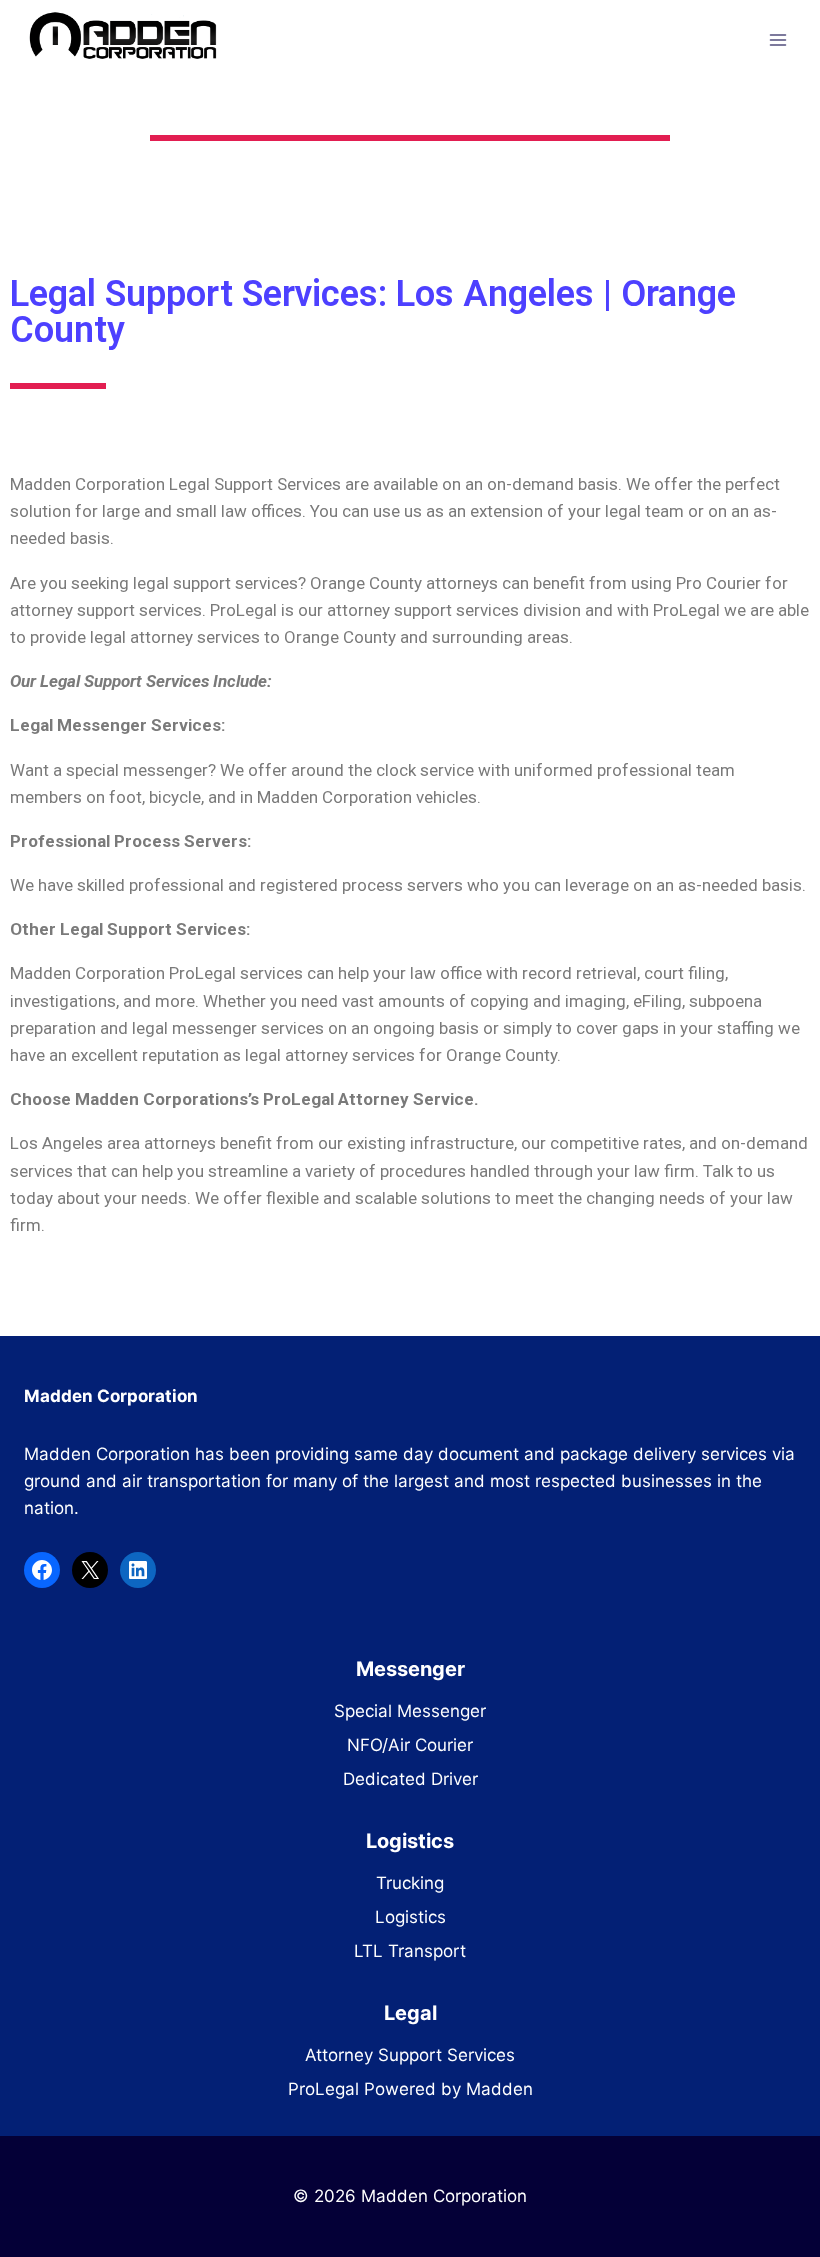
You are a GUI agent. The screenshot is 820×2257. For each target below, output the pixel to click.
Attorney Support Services (410, 2055)
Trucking (410, 1883)
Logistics (410, 1917)
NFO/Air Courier (410, 1745)
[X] (90, 1570)
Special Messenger (410, 1711)
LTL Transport (410, 1951)
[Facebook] (42, 1570)
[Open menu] (777, 39)
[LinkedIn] (138, 1570)
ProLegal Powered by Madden (410, 2089)
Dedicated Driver (410, 1779)
